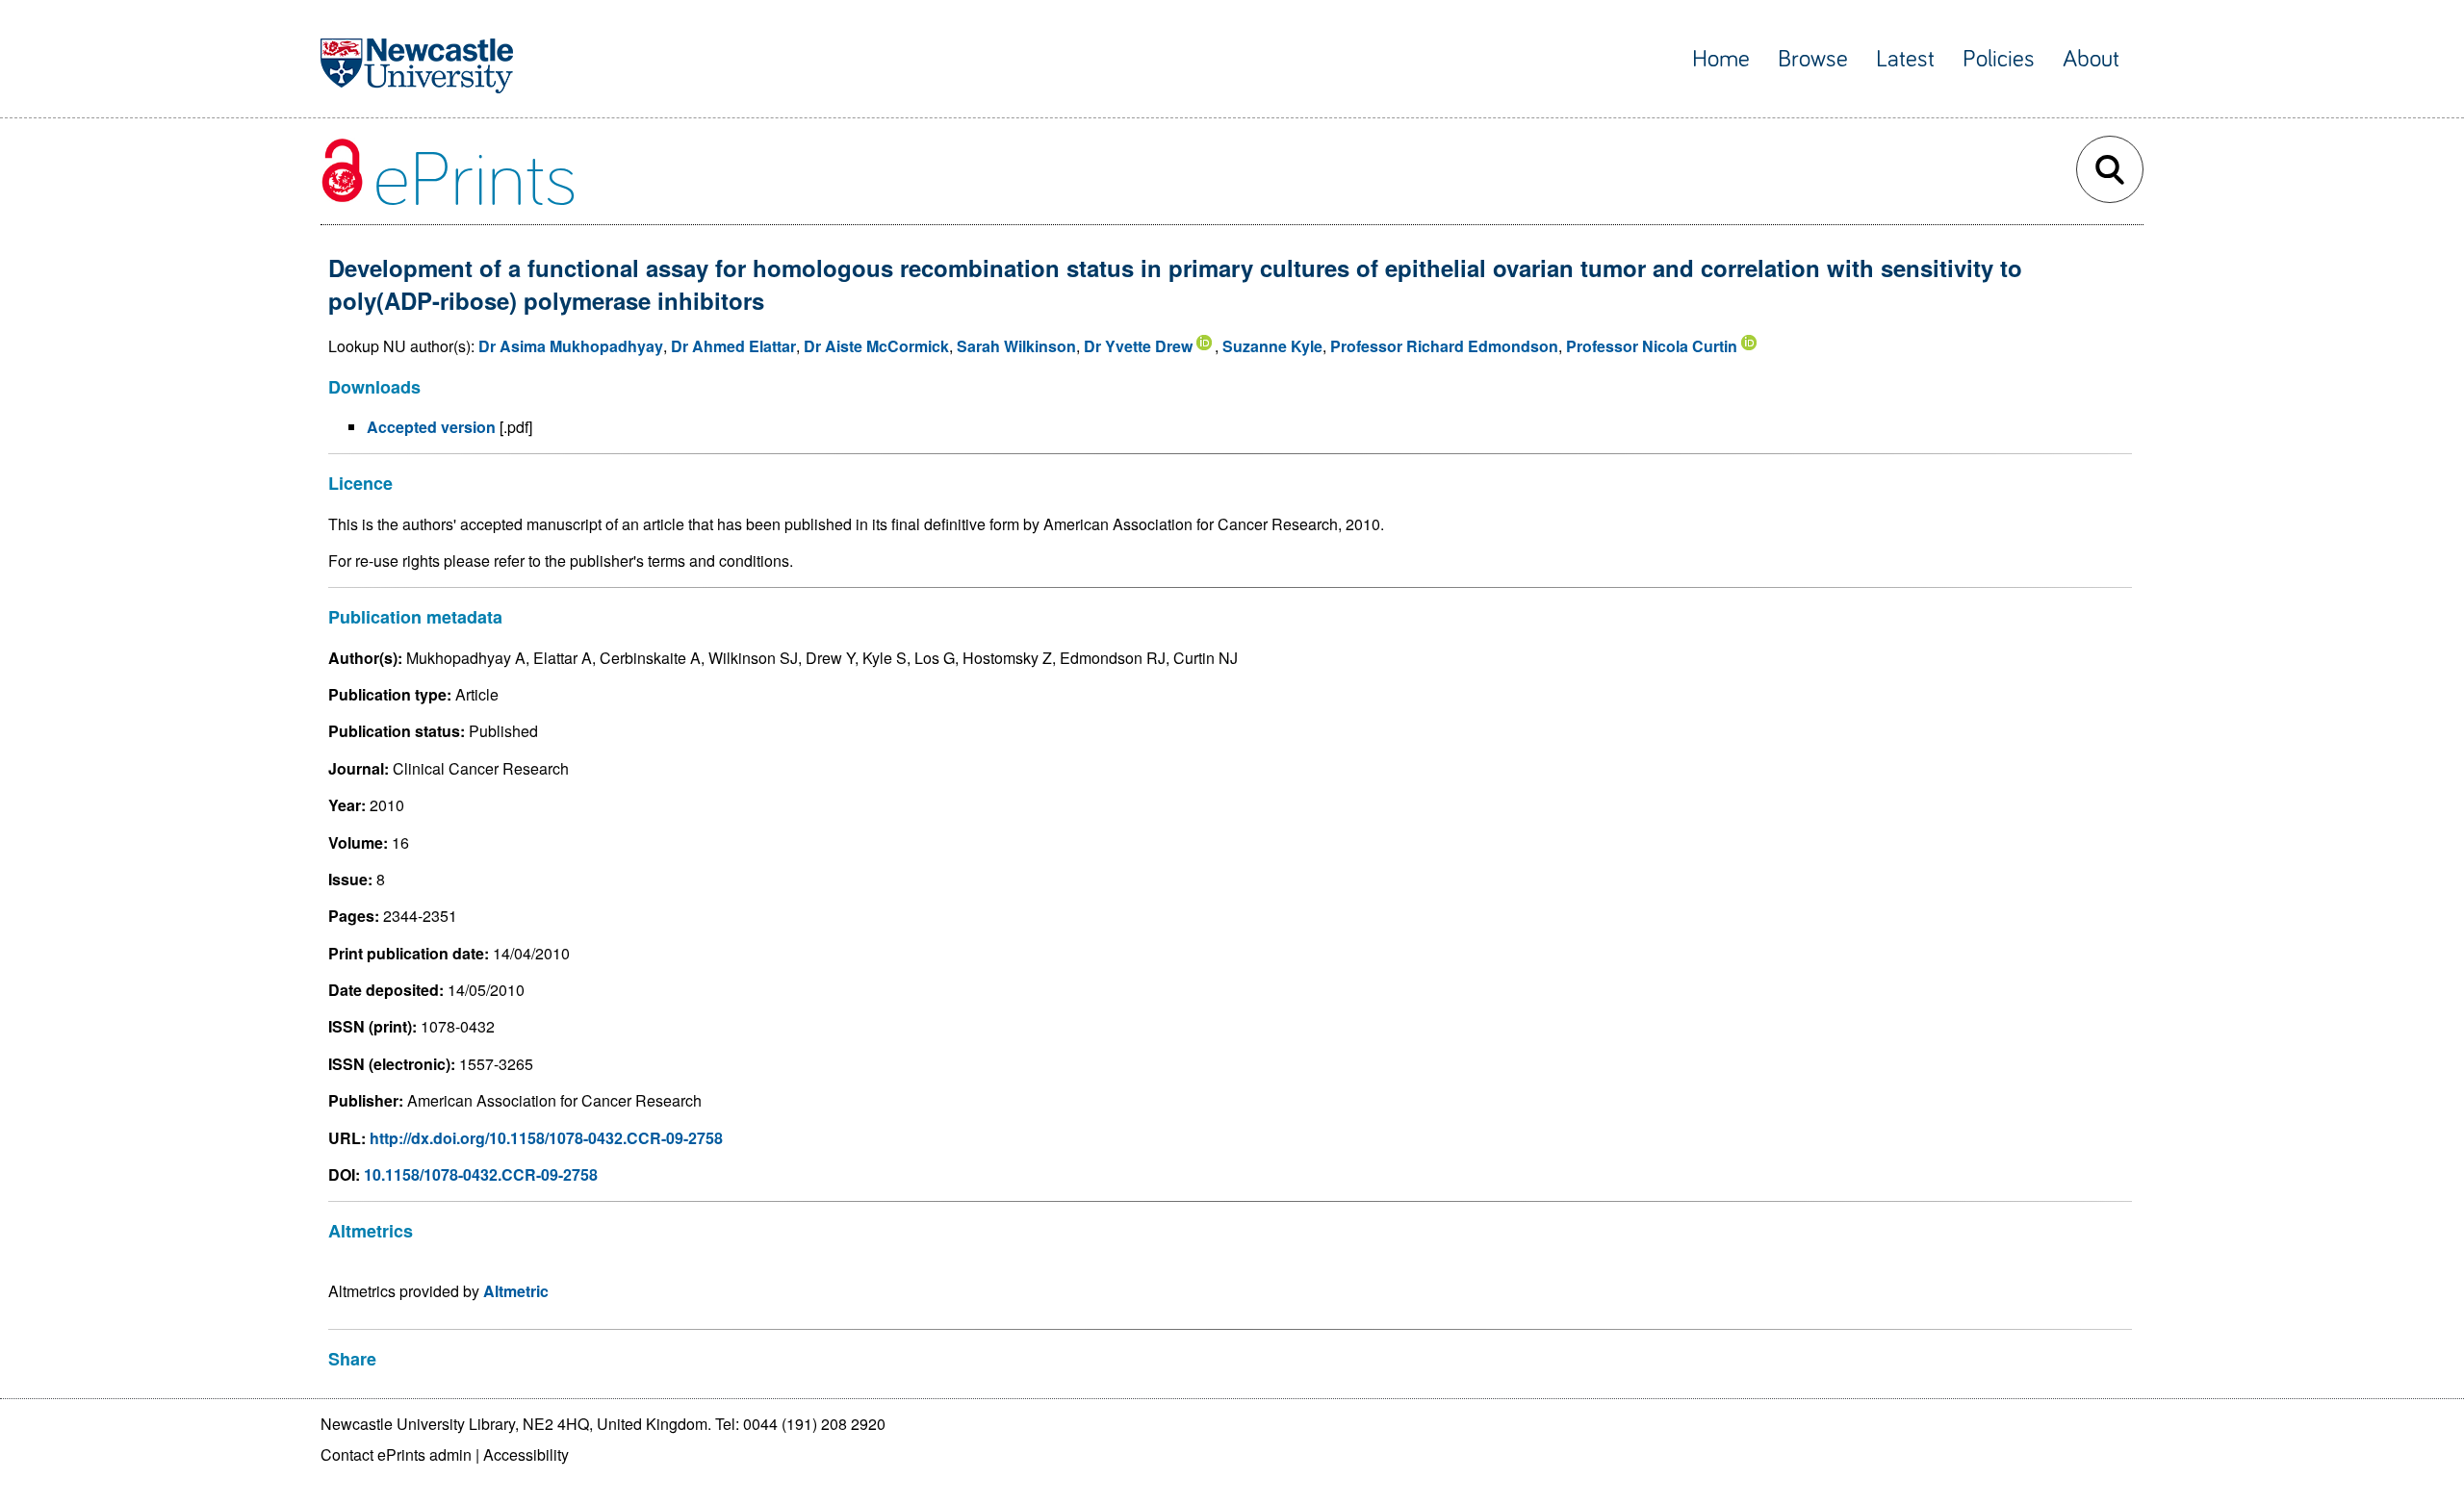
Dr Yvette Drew (1138, 346)
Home (1721, 59)
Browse (1813, 59)
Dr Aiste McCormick (876, 346)
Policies (1999, 59)
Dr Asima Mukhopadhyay (571, 346)
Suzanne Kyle (1272, 346)
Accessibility (526, 1454)
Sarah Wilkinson (1016, 346)
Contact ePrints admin (396, 1454)
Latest (1905, 59)
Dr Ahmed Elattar (733, 346)
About (2091, 59)
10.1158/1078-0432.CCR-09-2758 (481, 1174)
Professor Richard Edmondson (1444, 346)
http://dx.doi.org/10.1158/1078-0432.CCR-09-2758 (546, 1138)
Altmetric (516, 1291)
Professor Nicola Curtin (1652, 346)
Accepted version (431, 427)
